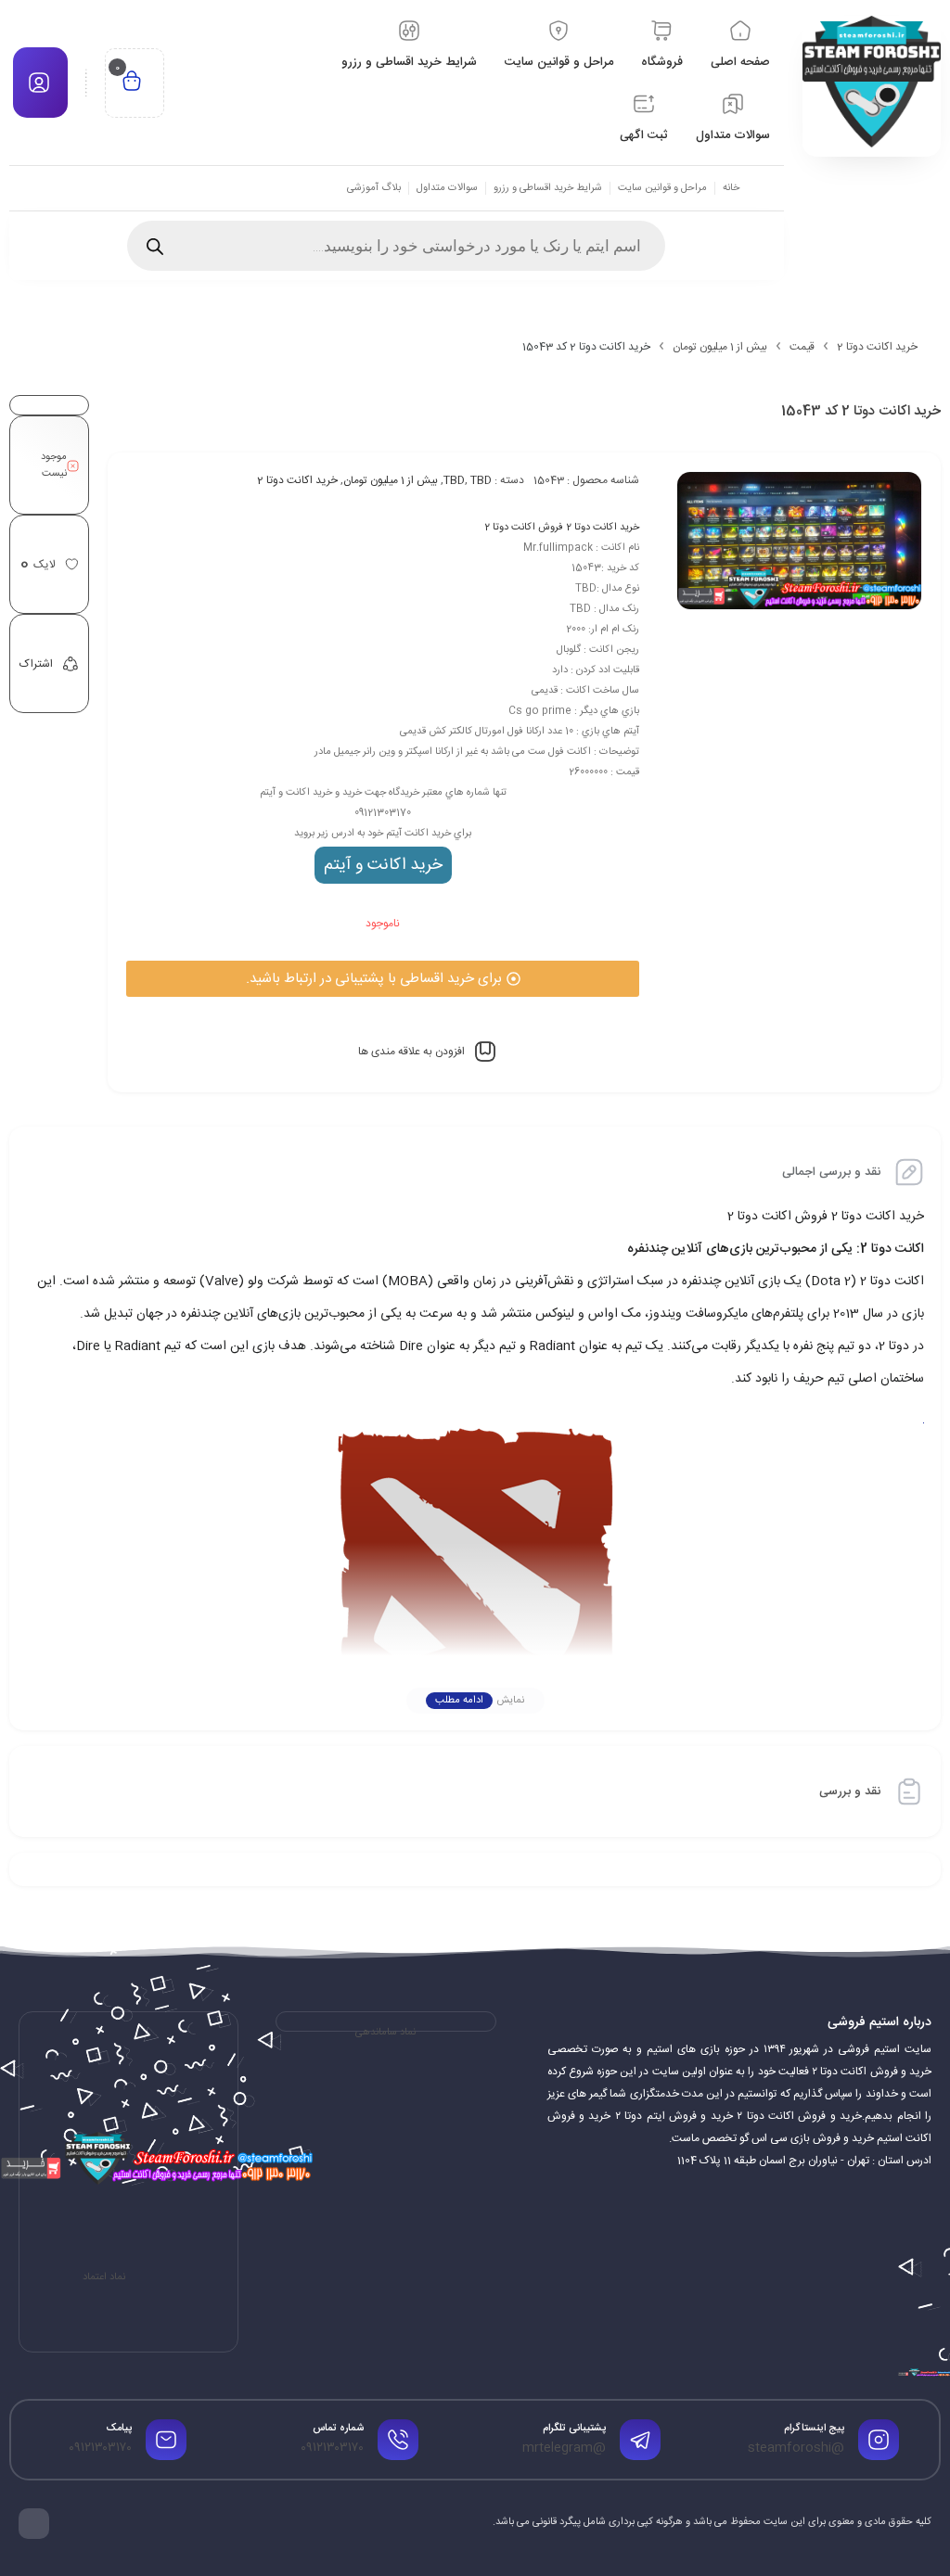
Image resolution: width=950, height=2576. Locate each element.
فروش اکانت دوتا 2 (524, 528)
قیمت (802, 347)
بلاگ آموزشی (374, 188)
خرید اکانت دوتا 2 (877, 347)
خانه (731, 188)
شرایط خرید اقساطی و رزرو (548, 188)
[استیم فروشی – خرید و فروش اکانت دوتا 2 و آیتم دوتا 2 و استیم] (872, 82)
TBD (454, 480)
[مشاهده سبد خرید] (132, 83)
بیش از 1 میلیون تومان (720, 347)
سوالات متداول (447, 188)
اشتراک (36, 664)
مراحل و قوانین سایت (662, 188)
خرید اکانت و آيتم (383, 865)
